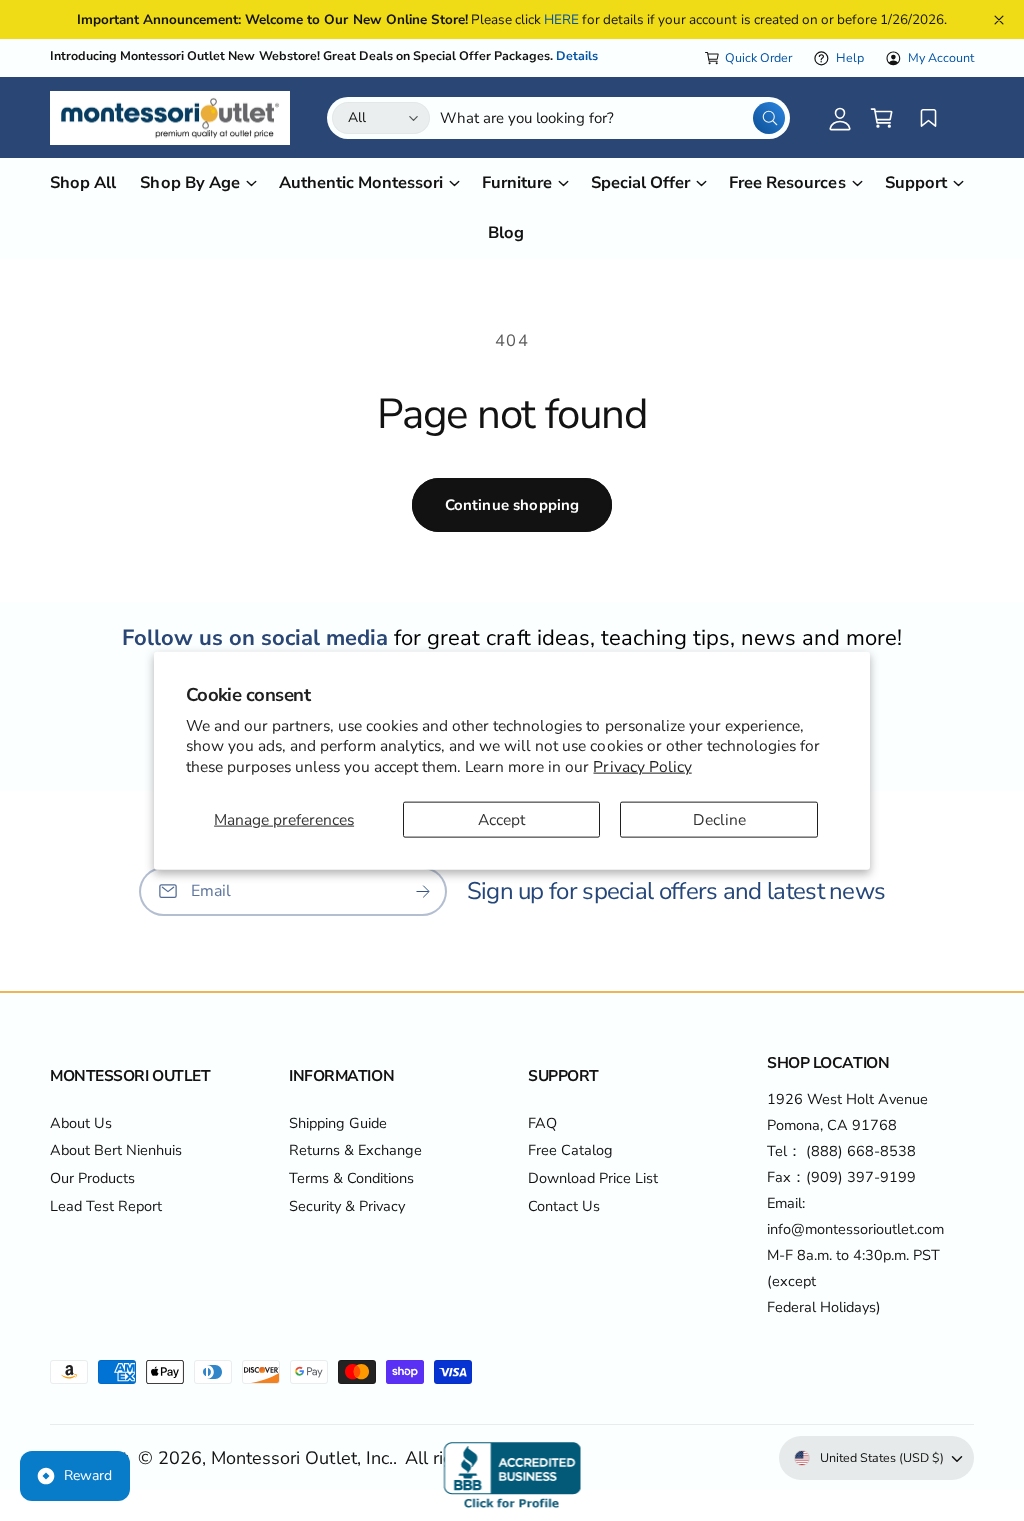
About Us (81, 1123)
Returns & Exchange (355, 1150)
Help (850, 57)
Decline (719, 818)
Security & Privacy (347, 1206)
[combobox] (612, 118)
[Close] (999, 19)
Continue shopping (512, 505)
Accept (501, 818)
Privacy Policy (642, 765)
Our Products (92, 1178)
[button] (882, 118)
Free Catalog (570, 1150)
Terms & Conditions (351, 1178)
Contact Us (564, 1206)
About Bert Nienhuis (116, 1150)
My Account (941, 57)
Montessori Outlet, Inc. (301, 1458)
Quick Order (758, 57)
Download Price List (593, 1178)
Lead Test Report (106, 1206)
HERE (561, 19)
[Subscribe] (423, 891)
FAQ (542, 1123)
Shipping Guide (338, 1123)
